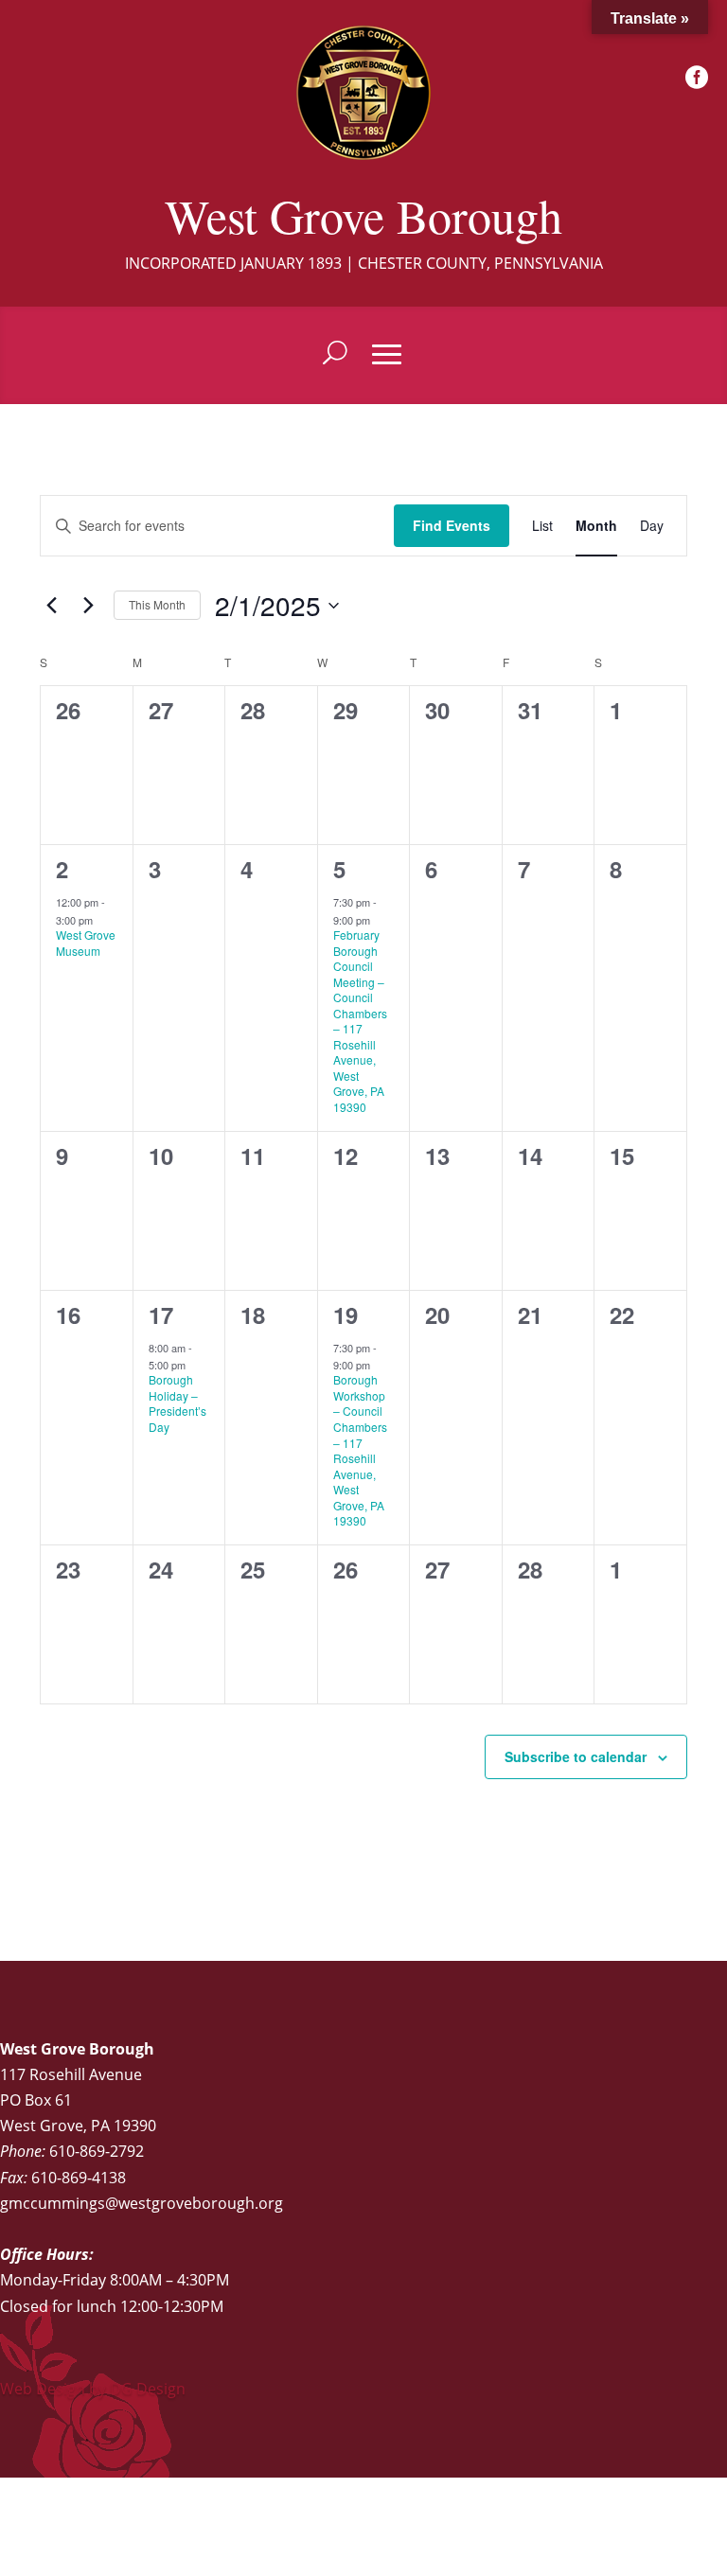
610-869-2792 (97, 2151)
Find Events (452, 525)
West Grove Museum (86, 943)
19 (346, 1314)
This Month (157, 604)
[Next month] (88, 606)
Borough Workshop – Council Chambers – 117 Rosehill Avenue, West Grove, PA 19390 (360, 1450)
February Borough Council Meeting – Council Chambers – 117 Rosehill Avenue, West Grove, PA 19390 (360, 1021)
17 (161, 1314)
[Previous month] (51, 606)
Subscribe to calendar (576, 1756)
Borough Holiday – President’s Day (177, 1403)
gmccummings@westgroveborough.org (142, 2203)
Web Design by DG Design (93, 2389)
